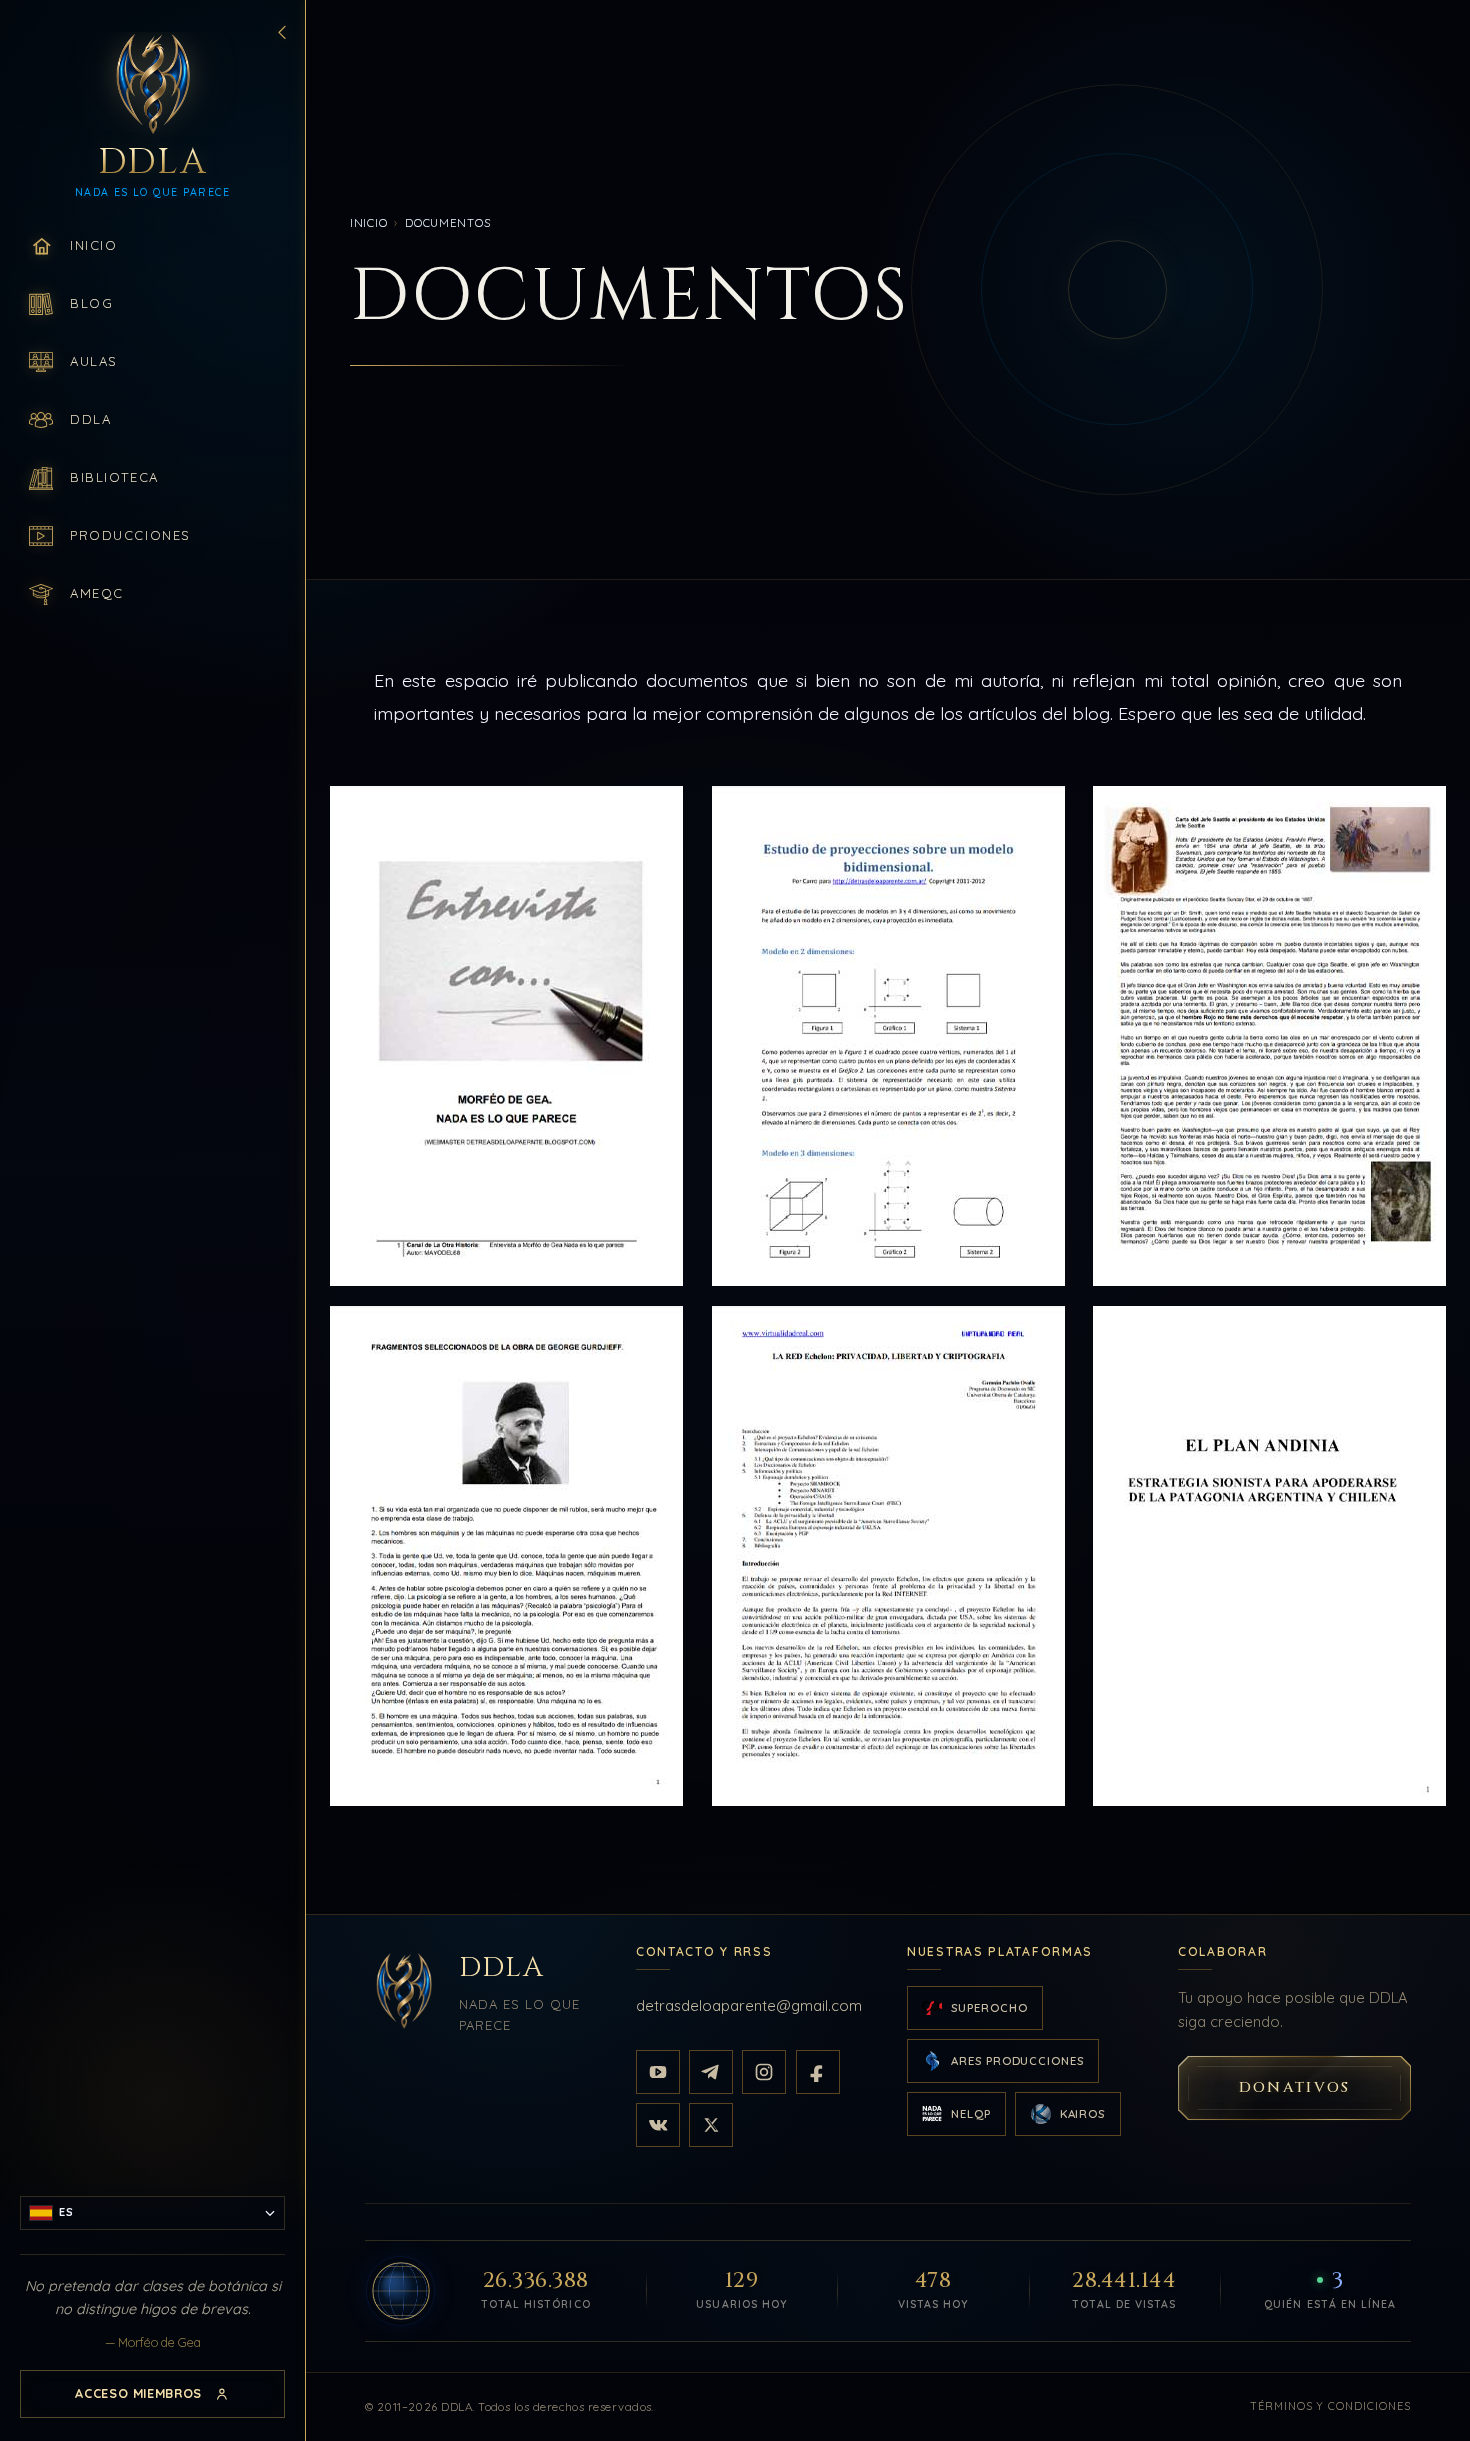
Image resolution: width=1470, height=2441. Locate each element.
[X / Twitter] (711, 2125)
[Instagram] (764, 2072)
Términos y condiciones (1331, 2406)
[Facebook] (818, 2072)
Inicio (368, 222)
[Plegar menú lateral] (282, 32)
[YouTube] (658, 2072)
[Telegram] (711, 2072)
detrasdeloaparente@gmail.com (749, 2005)
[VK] (658, 2125)
